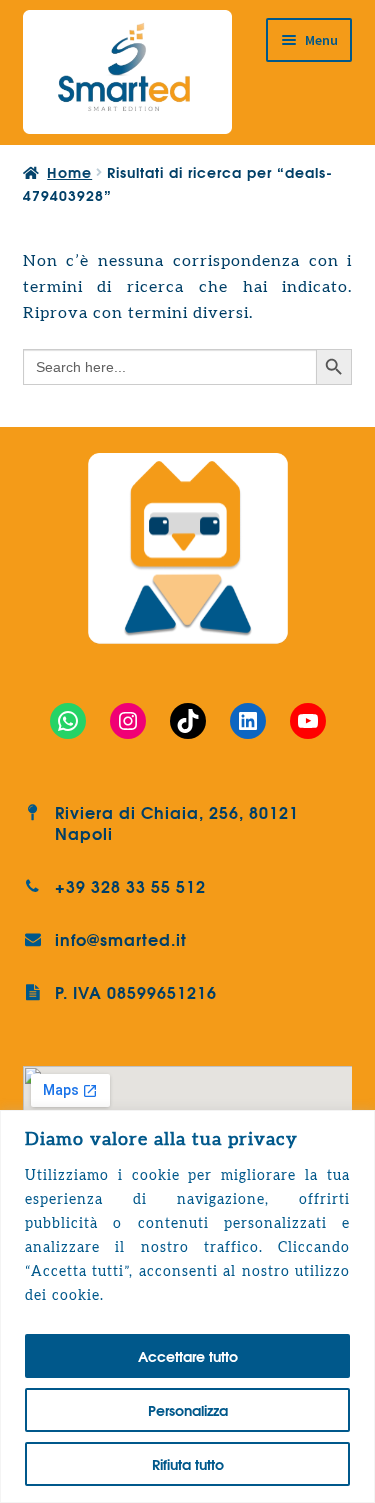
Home (69, 172)
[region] (187, 1306)
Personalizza (188, 1410)
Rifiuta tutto (188, 1464)
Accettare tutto (188, 1356)
